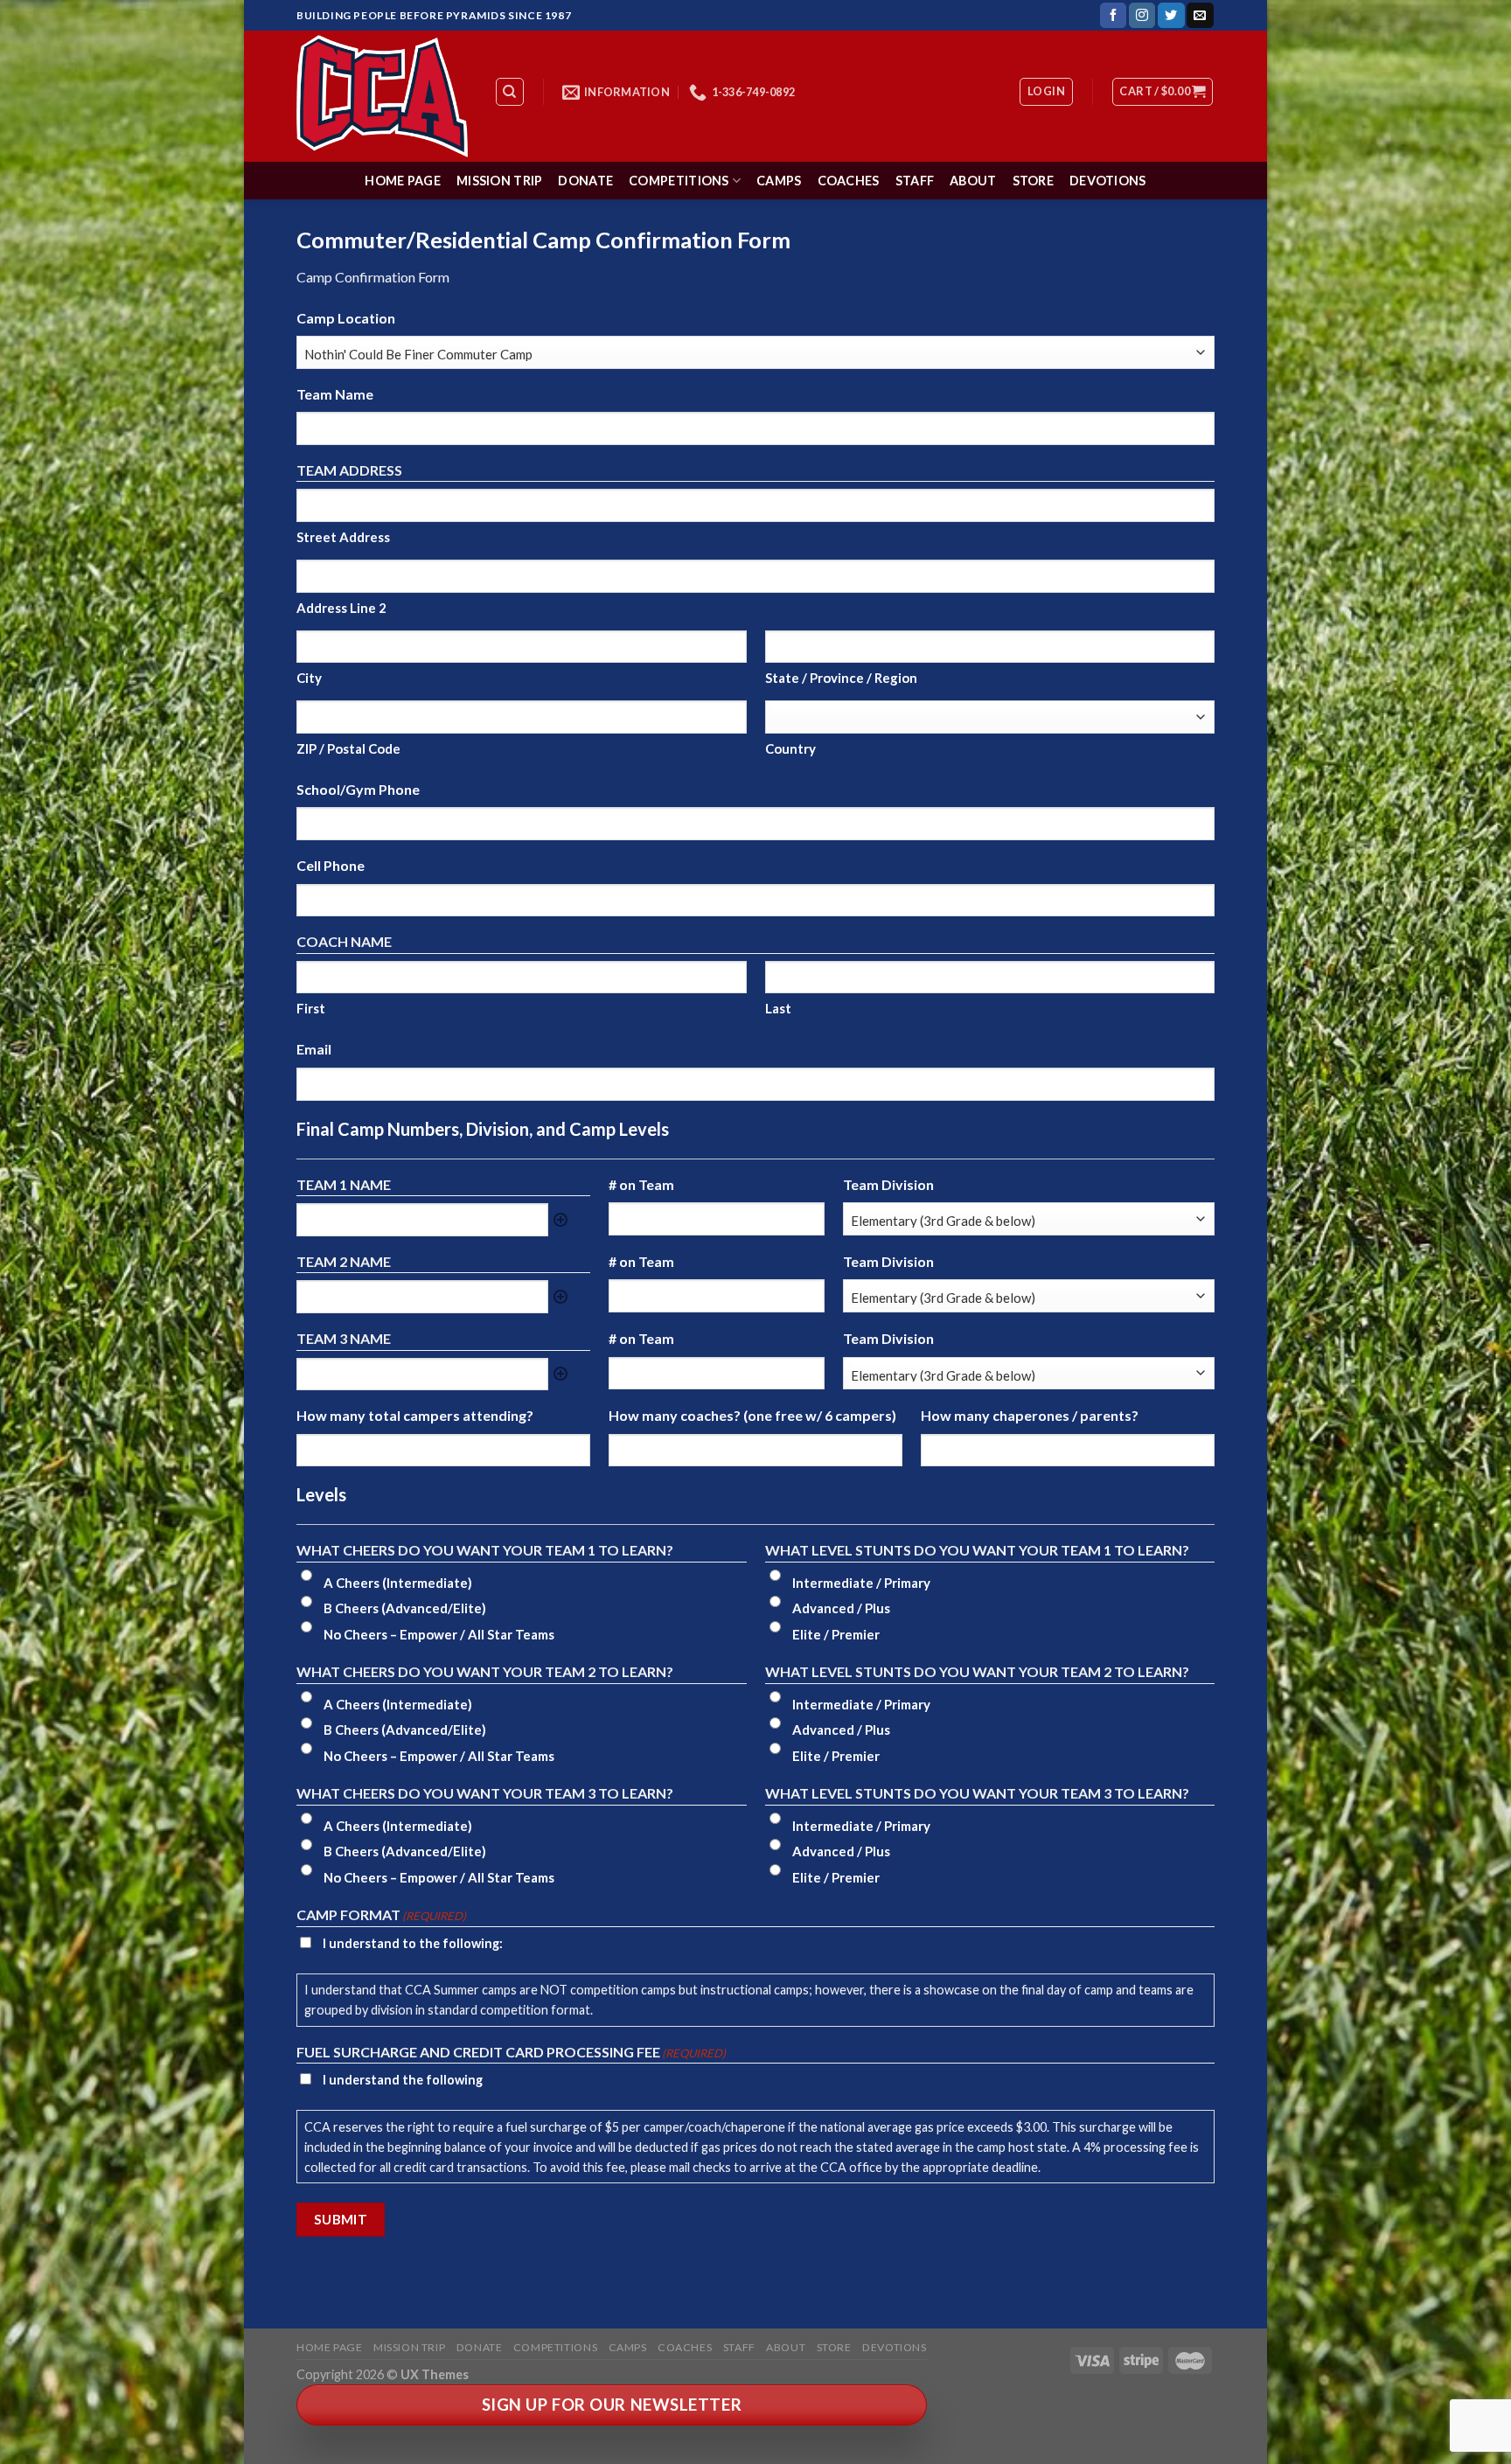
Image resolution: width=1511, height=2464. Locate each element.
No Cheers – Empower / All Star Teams (439, 1634)
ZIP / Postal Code (348, 748)
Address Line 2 (341, 608)
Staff (915, 181)
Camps (779, 181)
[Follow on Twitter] (1171, 16)
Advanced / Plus (841, 1608)
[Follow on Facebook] (1113, 16)
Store (1033, 181)
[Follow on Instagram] (1142, 16)
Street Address (343, 537)
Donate (585, 181)
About (973, 181)
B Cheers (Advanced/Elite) (405, 1608)
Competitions (679, 181)
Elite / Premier (836, 1634)
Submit (341, 2219)
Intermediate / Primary (861, 1583)
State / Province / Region (841, 678)
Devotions (1108, 181)
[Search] (510, 92)
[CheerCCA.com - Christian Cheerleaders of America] (382, 96)
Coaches (849, 181)
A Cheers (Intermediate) (398, 1583)
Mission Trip (499, 181)
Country (790, 748)
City (309, 678)
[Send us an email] (1200, 16)
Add (561, 1220)
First (311, 1008)
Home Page (403, 181)
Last (778, 1008)
